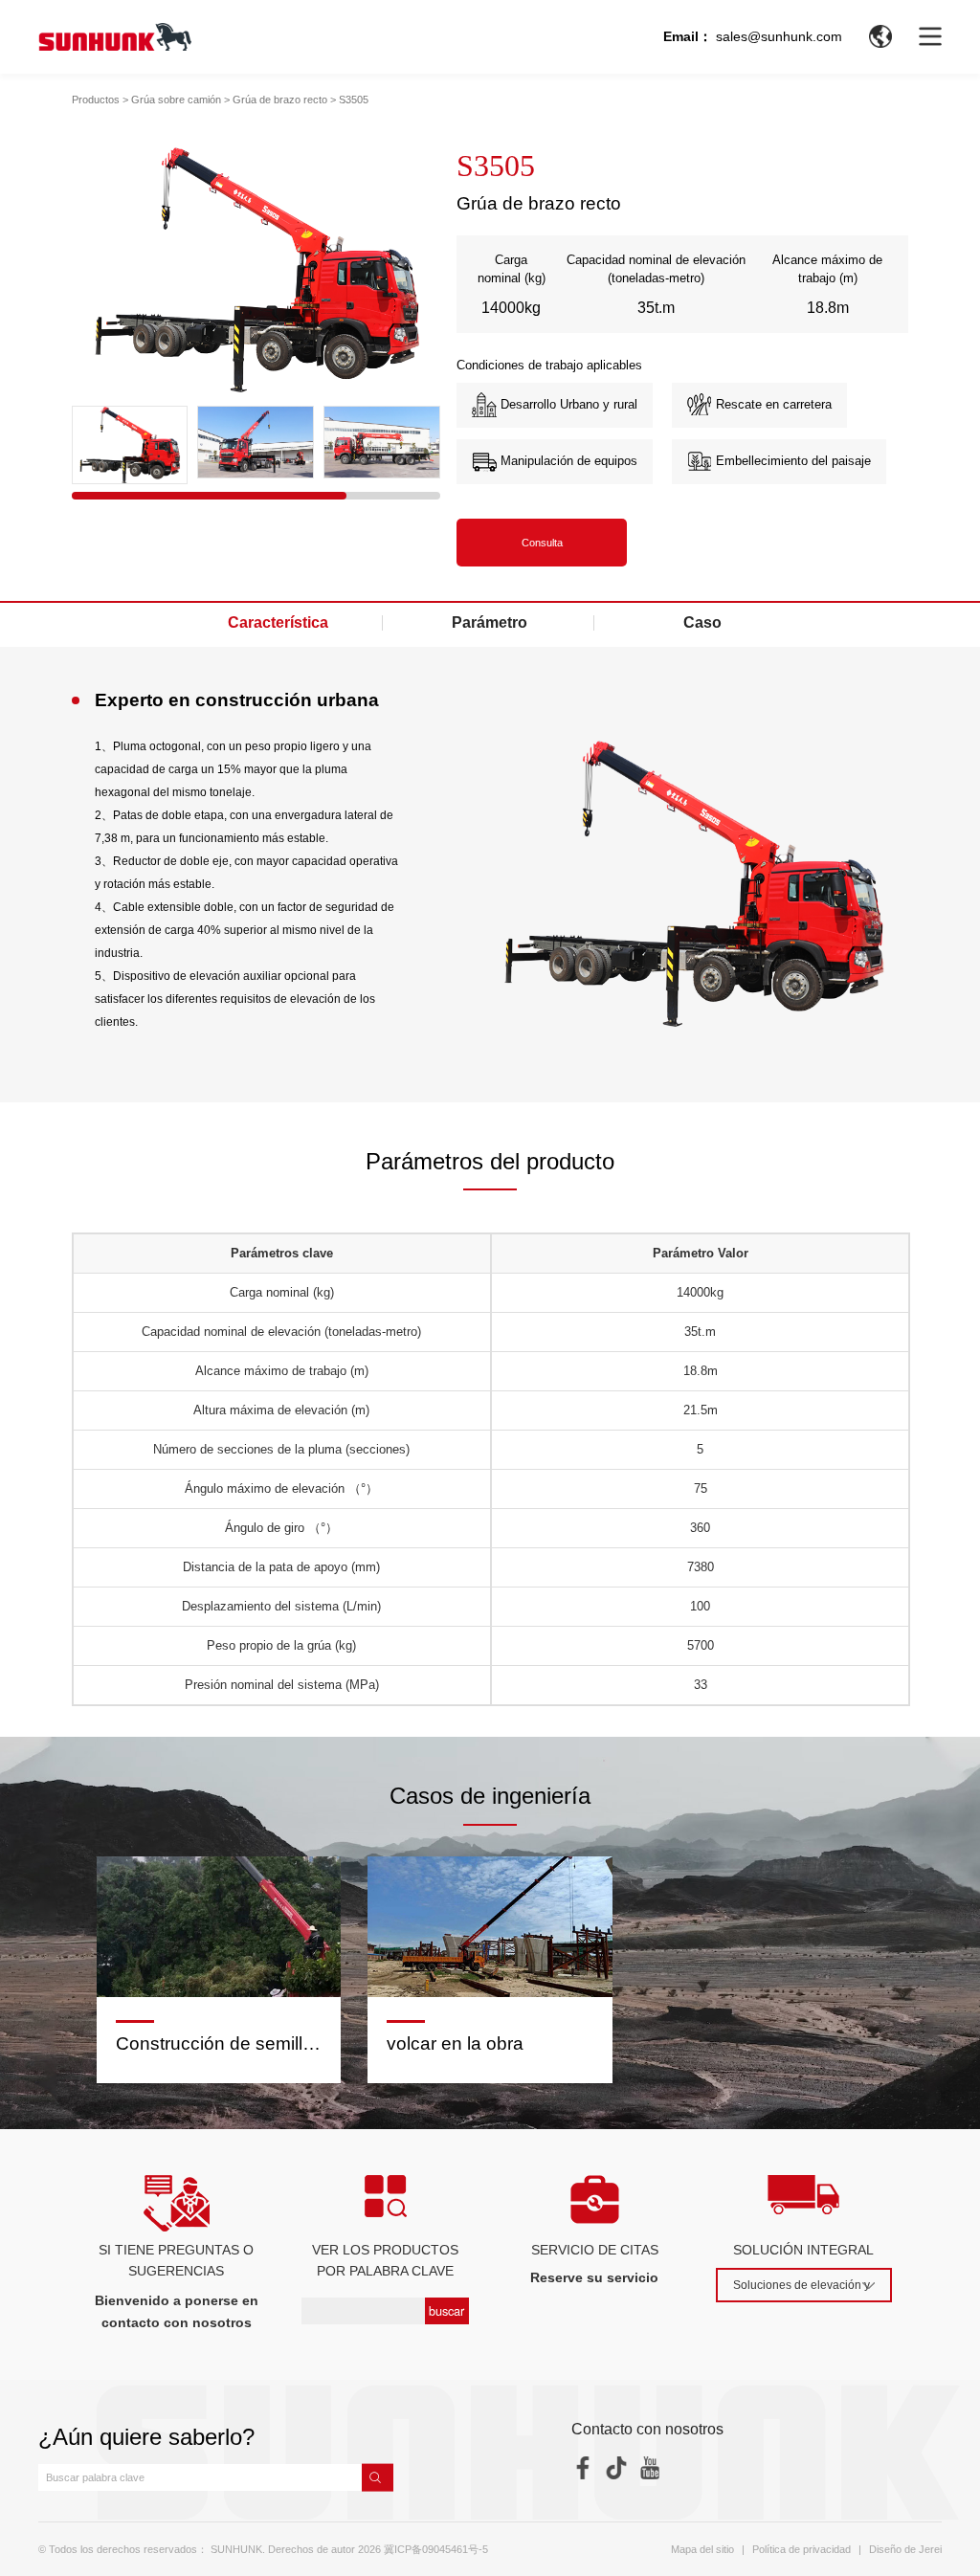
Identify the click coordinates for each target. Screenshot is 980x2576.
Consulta (542, 543)
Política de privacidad (802, 2549)
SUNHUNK (236, 2549)
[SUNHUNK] (115, 37)
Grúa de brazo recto (280, 100)
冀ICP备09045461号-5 (436, 2549)
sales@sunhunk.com (779, 36)
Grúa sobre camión (176, 100)
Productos (96, 100)
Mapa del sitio (702, 2549)
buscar (446, 2310)
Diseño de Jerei (905, 2549)
